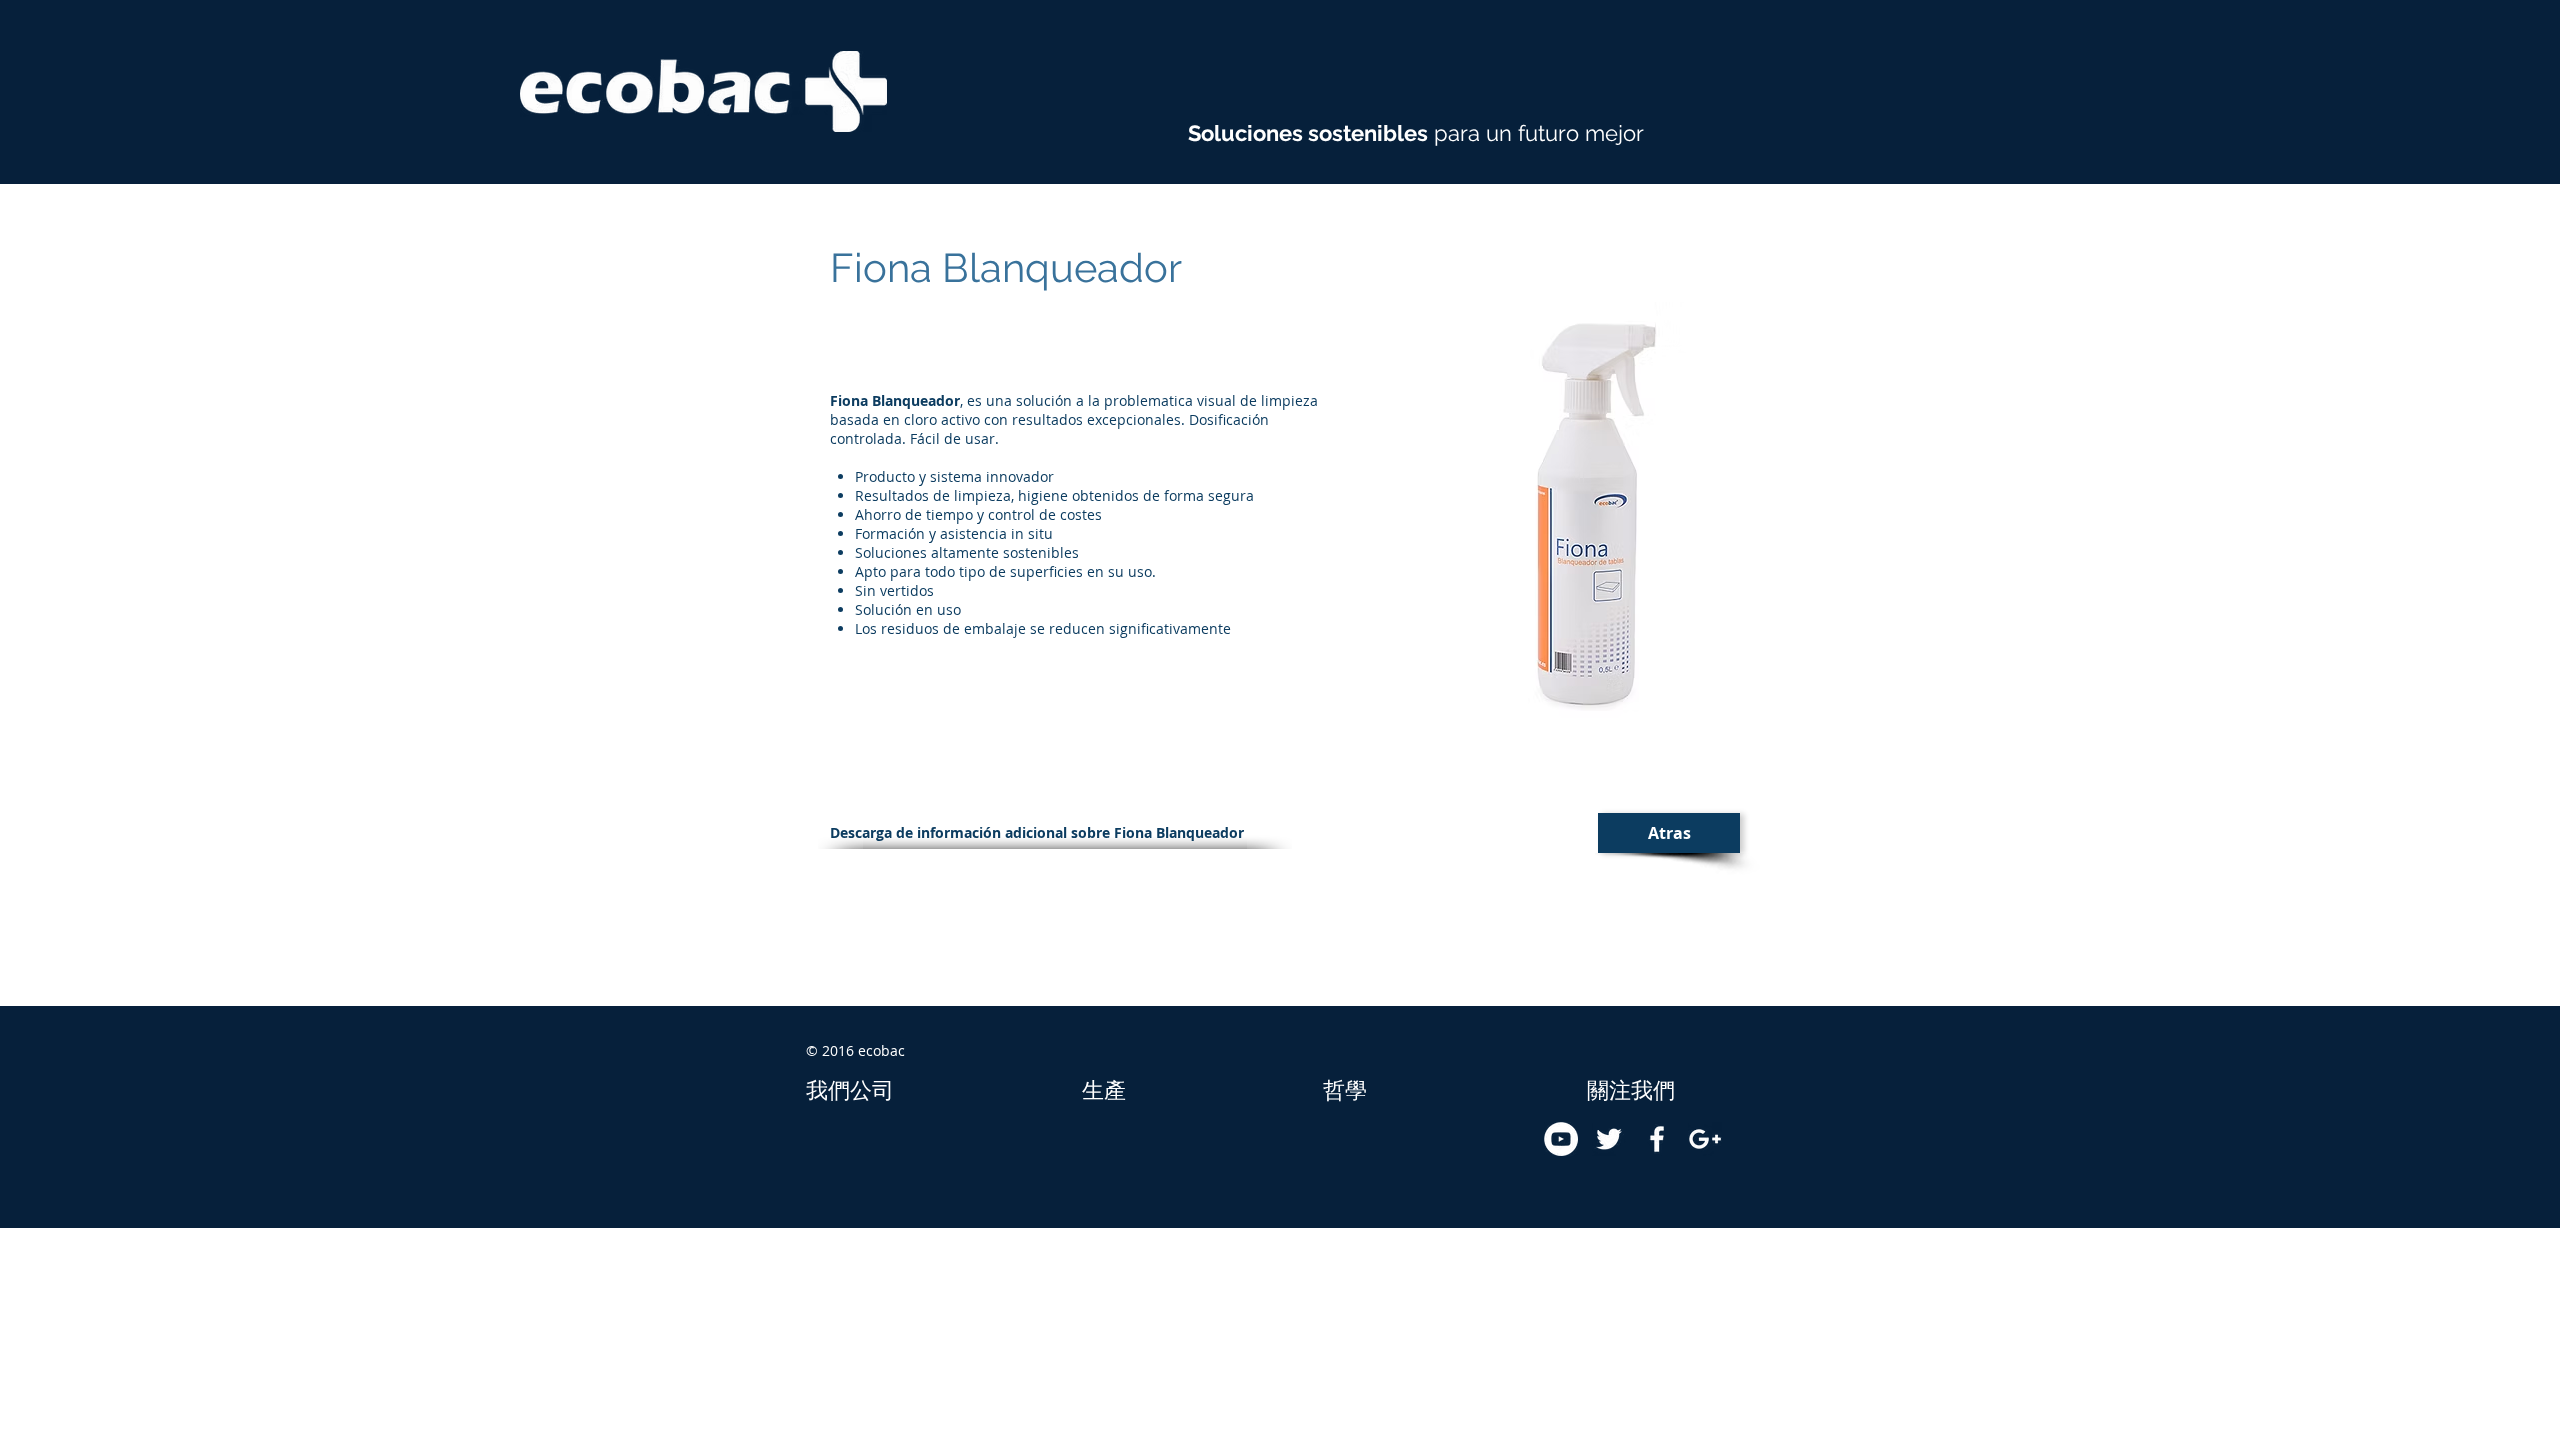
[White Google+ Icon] (1705, 1139)
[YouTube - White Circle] (1561, 1139)
